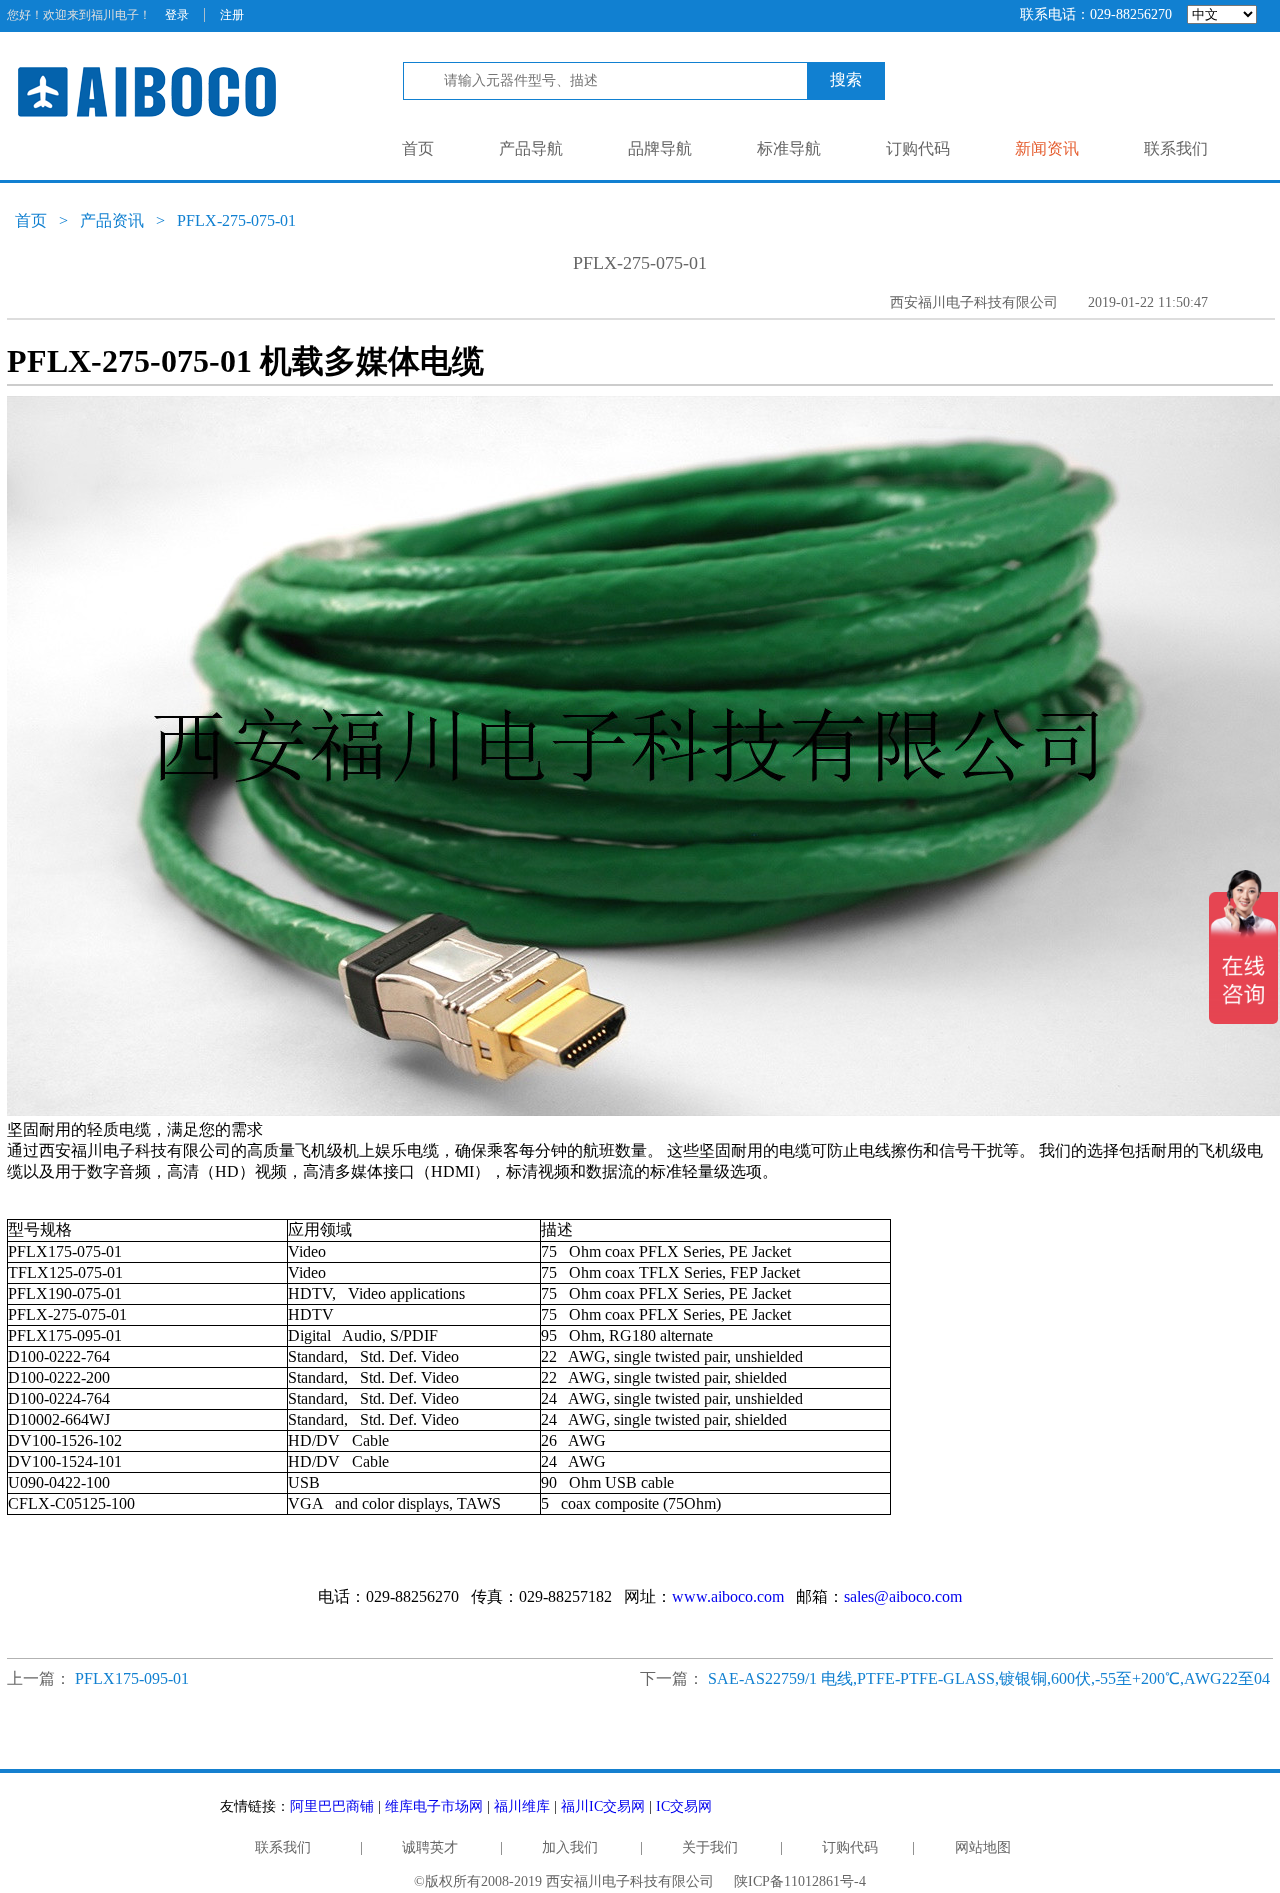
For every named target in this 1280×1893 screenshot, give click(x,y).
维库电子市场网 (434, 1806)
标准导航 (789, 148)
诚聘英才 (430, 1847)
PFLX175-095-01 (132, 1678)
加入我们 (570, 1847)
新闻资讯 (1047, 148)
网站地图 (983, 1847)
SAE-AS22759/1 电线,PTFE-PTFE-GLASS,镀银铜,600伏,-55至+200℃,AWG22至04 (989, 1678)
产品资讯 (112, 220)
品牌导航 (660, 148)
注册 (232, 15)
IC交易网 (684, 1806)
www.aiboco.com (728, 1596)
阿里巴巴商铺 (332, 1806)
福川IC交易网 (603, 1806)
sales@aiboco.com (903, 1596)
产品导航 (531, 148)
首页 (418, 148)
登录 (177, 15)
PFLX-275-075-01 (236, 220)
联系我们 (1176, 148)
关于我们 (710, 1847)
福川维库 (522, 1806)
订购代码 (918, 148)
